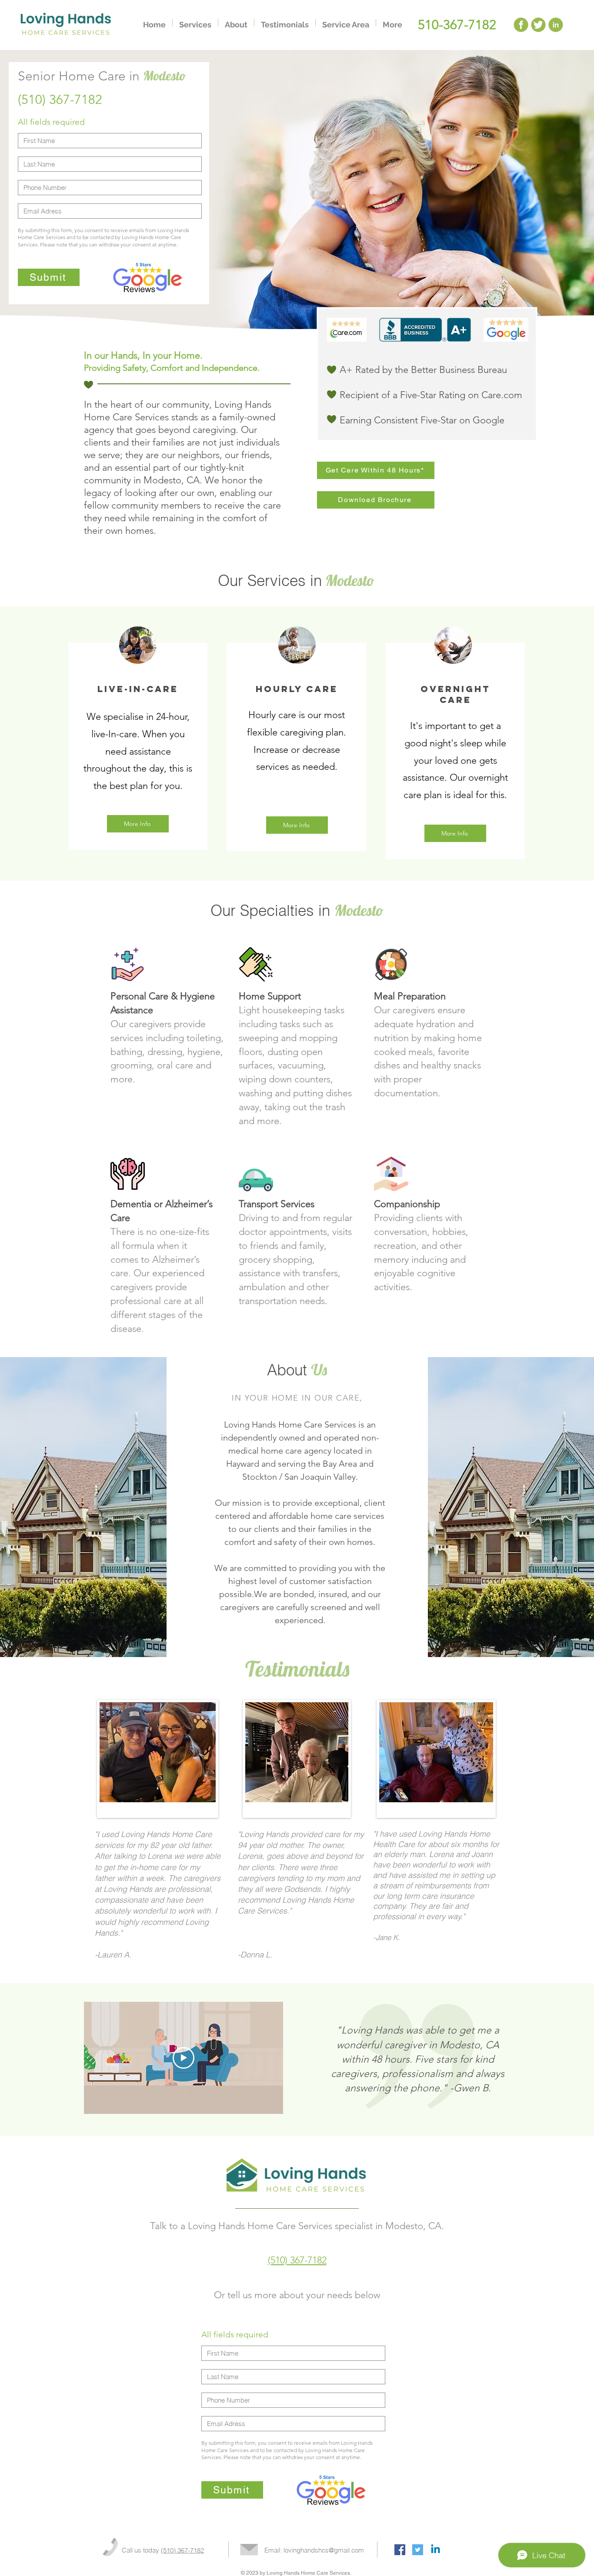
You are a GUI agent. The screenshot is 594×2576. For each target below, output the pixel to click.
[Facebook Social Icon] (400, 2550)
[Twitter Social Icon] (418, 2550)
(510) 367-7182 (297, 2260)
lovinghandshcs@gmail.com (324, 2550)
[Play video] (184, 2058)
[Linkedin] (435, 2550)
